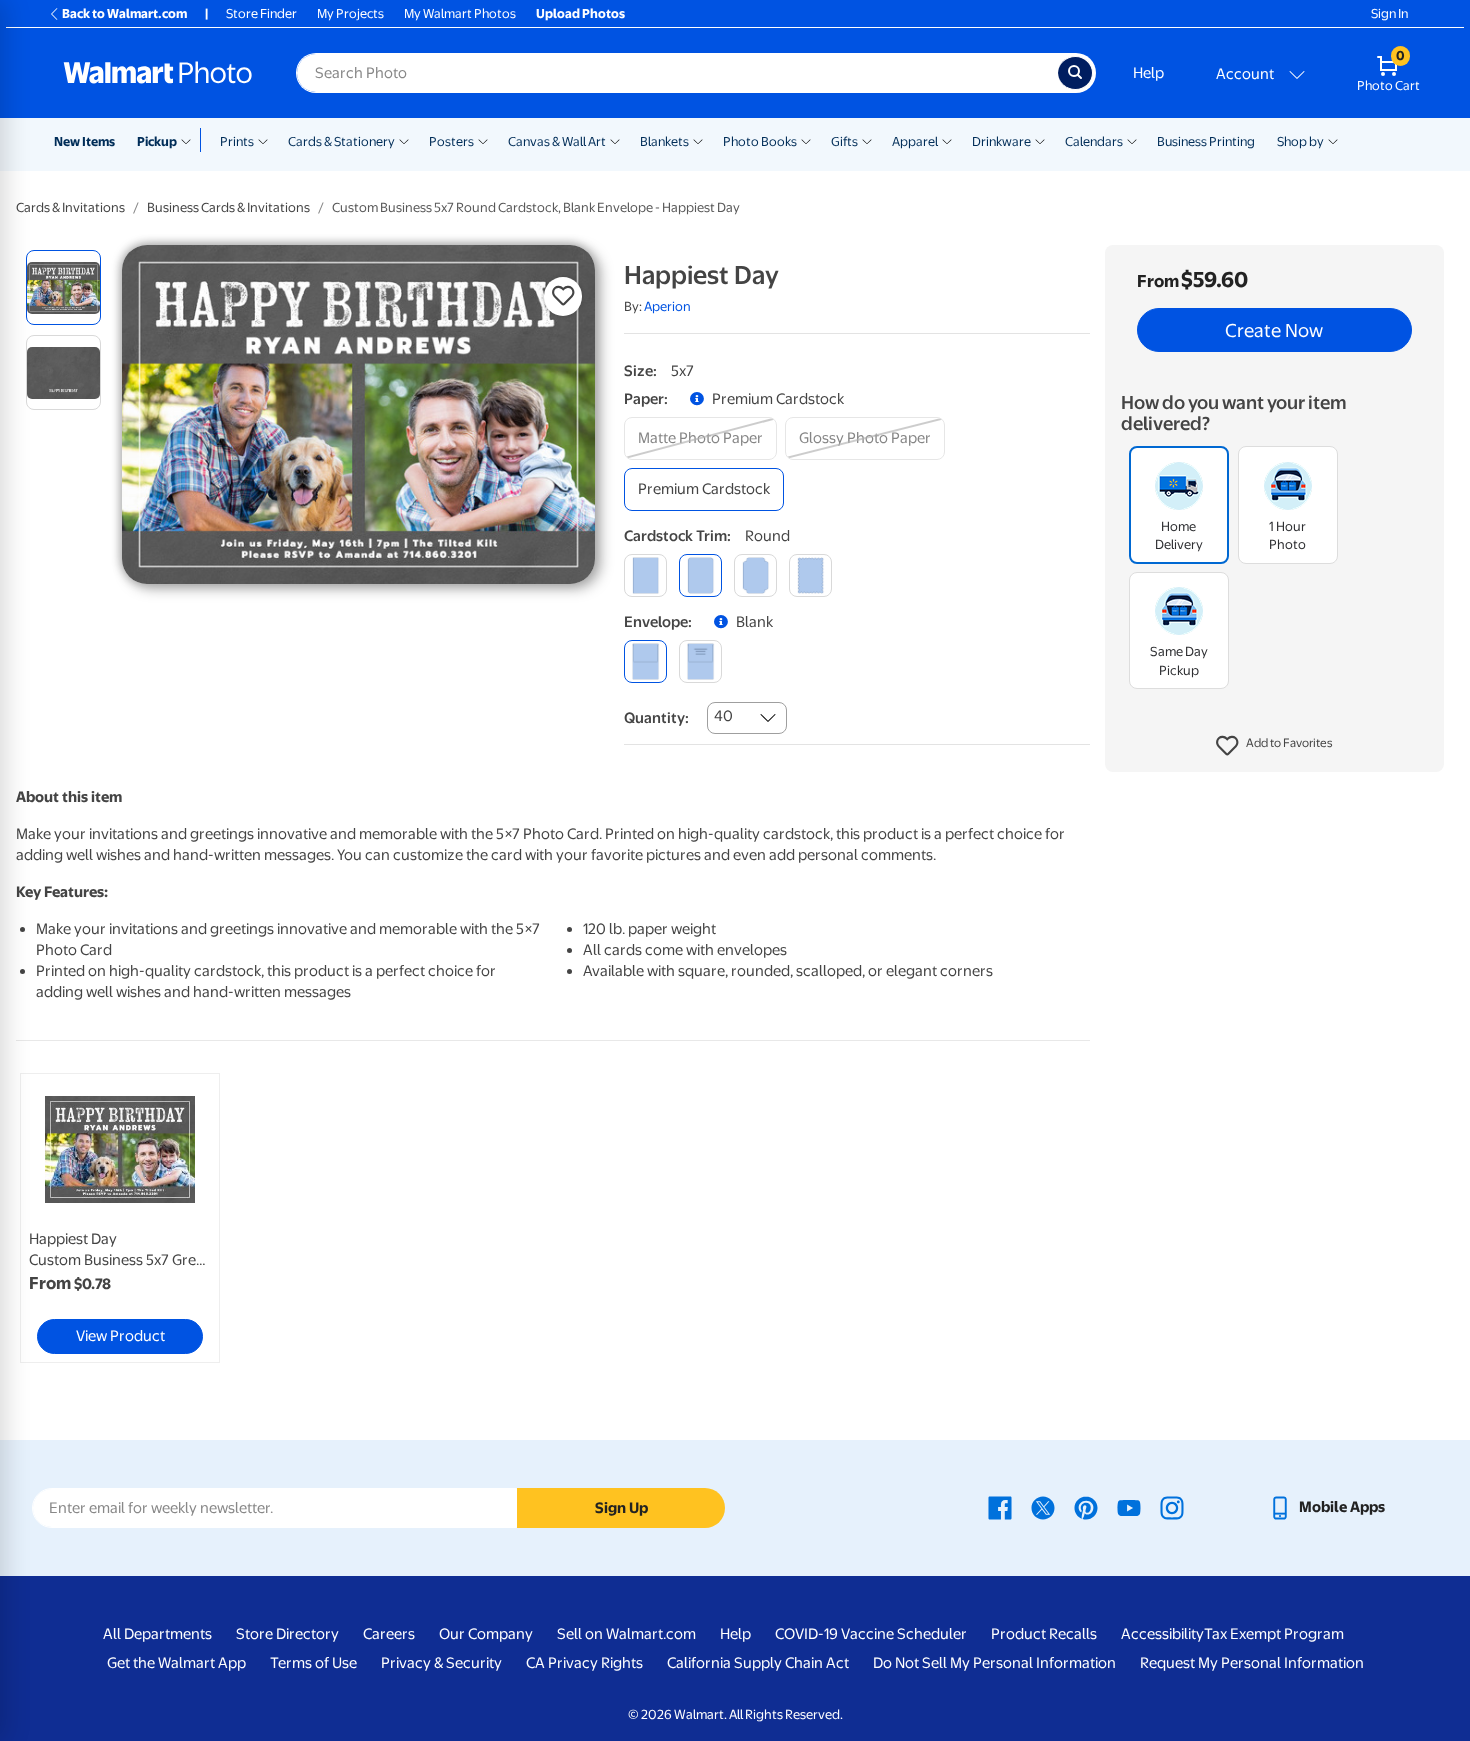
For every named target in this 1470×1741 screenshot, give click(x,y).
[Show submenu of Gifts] (867, 140)
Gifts (844, 141)
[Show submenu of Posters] (483, 140)
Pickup (157, 141)
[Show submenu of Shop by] (1333, 140)
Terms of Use (313, 1663)
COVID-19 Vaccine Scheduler (871, 1634)
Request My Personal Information (1252, 1663)
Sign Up (621, 1508)
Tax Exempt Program (1274, 1634)
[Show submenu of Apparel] (947, 140)
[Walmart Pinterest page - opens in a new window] (1086, 1507)
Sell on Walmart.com (626, 1634)
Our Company (486, 1634)
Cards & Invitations (70, 207)
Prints (237, 141)
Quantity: (656, 718)
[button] (1274, 746)
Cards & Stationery (341, 141)
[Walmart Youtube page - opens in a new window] (1129, 1507)
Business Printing (1206, 141)
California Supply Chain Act (758, 1663)
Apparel (915, 141)
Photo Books (760, 141)
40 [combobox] (723, 716)
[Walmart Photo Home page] (158, 73)
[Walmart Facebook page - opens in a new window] (1000, 1507)
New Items (84, 141)
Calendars (1094, 141)
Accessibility (1162, 1634)
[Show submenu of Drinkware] (1040, 140)
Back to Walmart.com (124, 13)
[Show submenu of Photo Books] (806, 140)
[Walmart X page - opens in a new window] (1043, 1507)
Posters (451, 141)
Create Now (1274, 330)
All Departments (157, 1634)
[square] (645, 575)
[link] (120, 1218)
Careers (389, 1634)
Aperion (667, 306)
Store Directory (287, 1634)
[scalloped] (810, 575)
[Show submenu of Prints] (263, 140)
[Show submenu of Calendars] (1132, 140)
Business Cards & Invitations (228, 207)
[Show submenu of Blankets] (698, 140)
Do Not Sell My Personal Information (994, 1663)
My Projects (350, 13)
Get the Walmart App (176, 1663)
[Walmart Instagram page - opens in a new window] (1172, 1507)
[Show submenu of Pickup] (190, 140)
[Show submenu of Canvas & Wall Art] (615, 140)
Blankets (664, 141)
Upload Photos (580, 13)
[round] (700, 575)
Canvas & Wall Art (557, 141)
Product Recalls (1044, 1634)
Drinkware (1001, 141)
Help (1148, 73)
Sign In (1389, 13)
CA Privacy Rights (584, 1663)
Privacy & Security (441, 1663)
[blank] (645, 661)
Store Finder (261, 13)
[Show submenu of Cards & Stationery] (404, 140)
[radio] (63, 287)
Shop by (1300, 141)
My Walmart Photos (460, 13)
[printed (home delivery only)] (700, 661)
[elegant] (755, 575)
